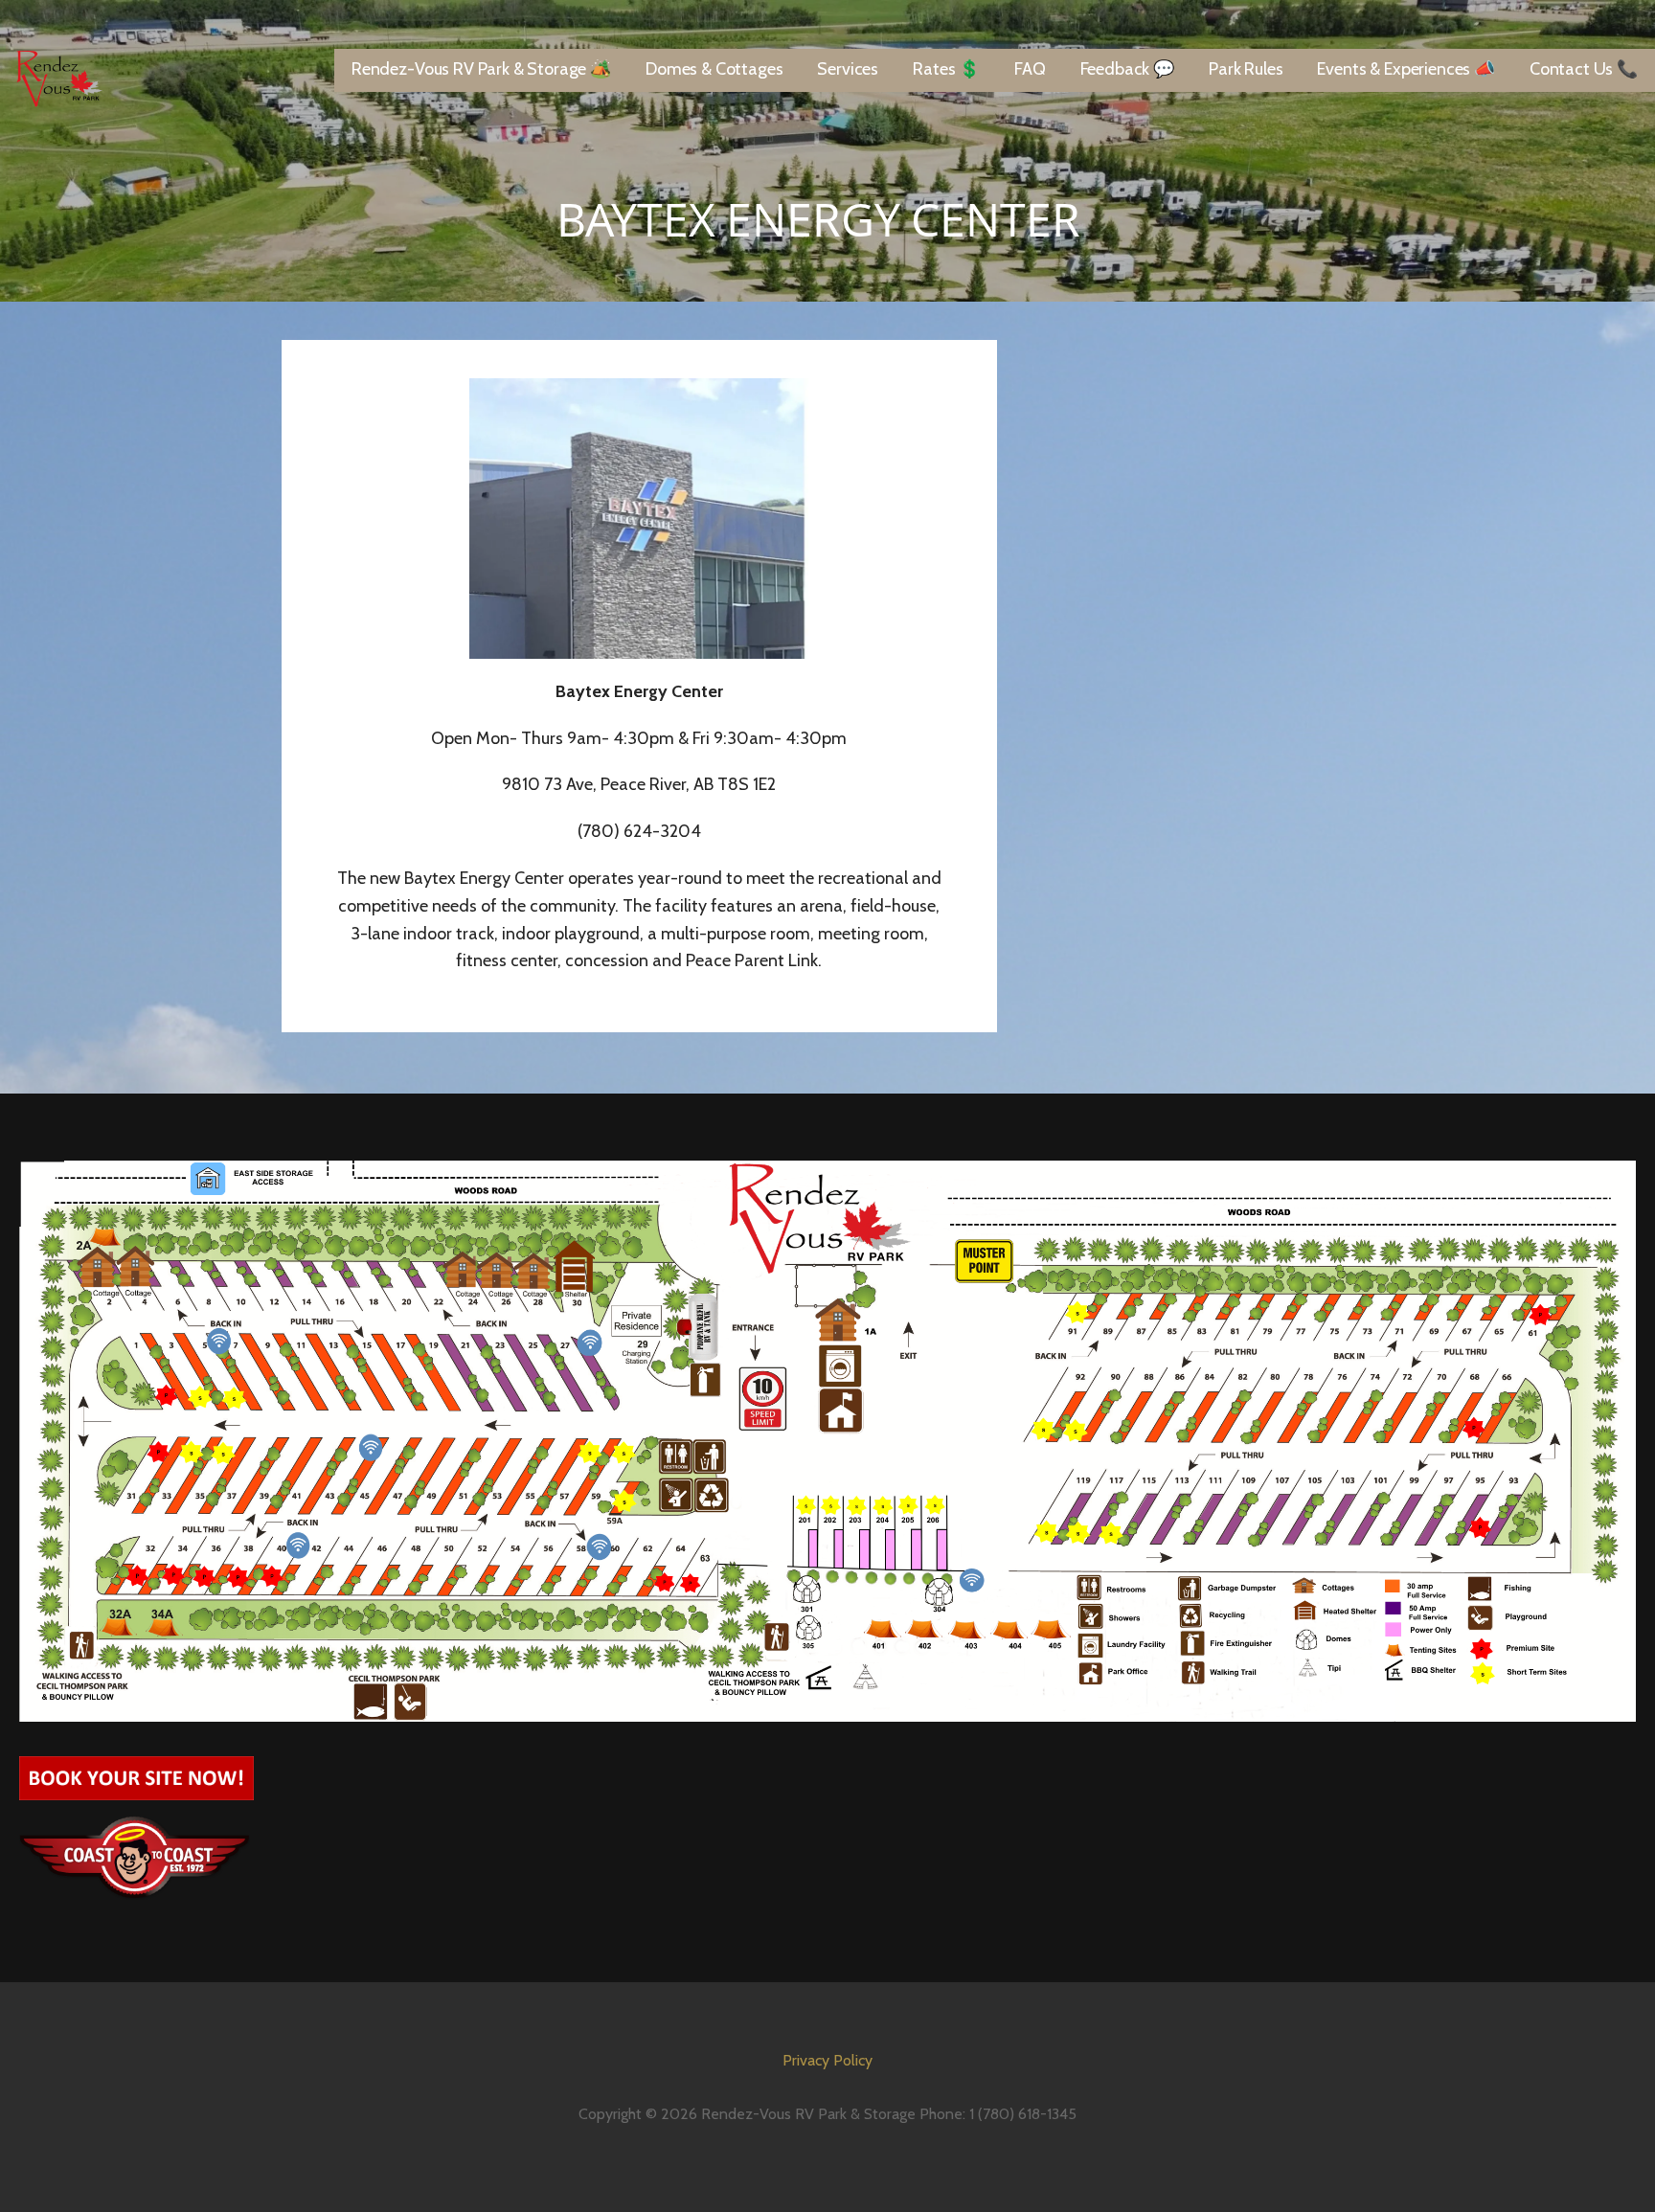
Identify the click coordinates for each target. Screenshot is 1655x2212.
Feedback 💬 (1127, 69)
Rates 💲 (946, 69)
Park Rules (1246, 69)
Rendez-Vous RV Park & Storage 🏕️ (481, 69)
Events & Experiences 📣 (1406, 69)
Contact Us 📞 (1584, 69)
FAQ (1030, 69)
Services (848, 69)
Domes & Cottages (714, 69)
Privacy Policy (827, 2060)
